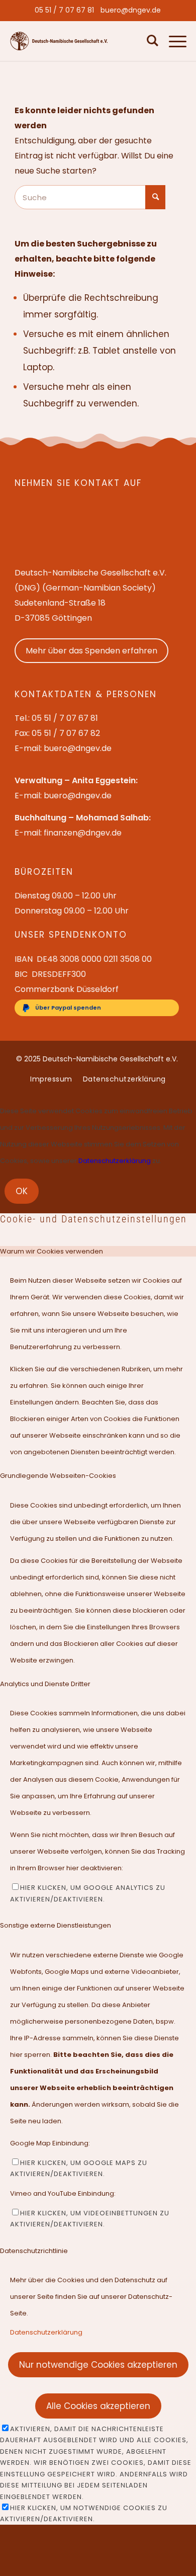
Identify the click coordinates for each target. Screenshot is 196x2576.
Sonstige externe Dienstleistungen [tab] (56, 1925)
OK (22, 1191)
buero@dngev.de (131, 10)
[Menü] (173, 41)
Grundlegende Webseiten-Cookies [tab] (58, 1476)
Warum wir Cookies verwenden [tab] (52, 1251)
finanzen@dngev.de (83, 833)
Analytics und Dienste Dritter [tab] (45, 1684)
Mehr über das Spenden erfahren (91, 651)
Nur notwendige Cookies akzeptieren (98, 2365)
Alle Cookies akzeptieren (98, 2406)
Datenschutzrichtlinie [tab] (34, 2251)
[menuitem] (64, 10)
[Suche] (150, 41)
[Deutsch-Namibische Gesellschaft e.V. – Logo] (59, 41)
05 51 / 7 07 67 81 (64, 10)
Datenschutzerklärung (115, 1161)
